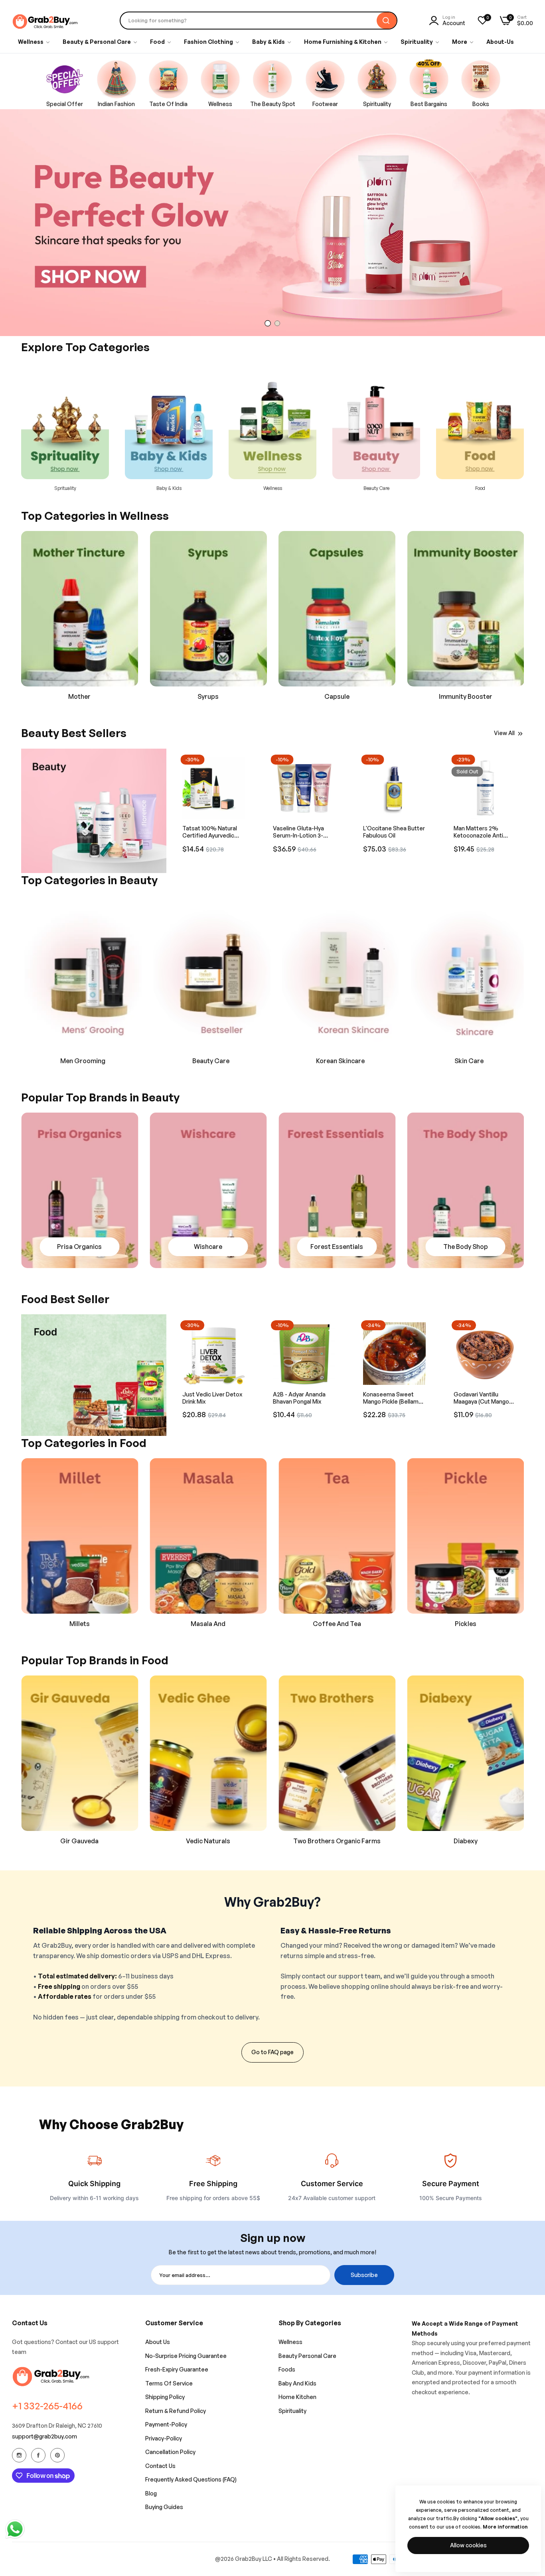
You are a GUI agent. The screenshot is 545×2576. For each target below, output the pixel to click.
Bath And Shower (466, 1061)
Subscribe (364, 2275)
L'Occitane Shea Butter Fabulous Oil (304, 832)
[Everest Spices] (466, 1753)
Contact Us (160, 2466)
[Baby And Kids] (65, 421)
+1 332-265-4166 (47, 2406)
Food (376, 488)
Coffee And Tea (208, 1624)
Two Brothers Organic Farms (208, 1841)
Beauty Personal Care (307, 2356)
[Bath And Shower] (466, 973)
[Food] (376, 421)
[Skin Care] (337, 973)
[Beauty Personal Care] (272, 421)
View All (504, 733)
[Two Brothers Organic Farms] (208, 1753)
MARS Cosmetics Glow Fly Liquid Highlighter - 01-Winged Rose (485, 832)
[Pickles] (337, 1536)
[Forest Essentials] (208, 1190)
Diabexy (337, 1841)
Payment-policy (166, 2424)
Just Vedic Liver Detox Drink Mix (212, 1398)
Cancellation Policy (170, 2452)
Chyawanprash (465, 696)
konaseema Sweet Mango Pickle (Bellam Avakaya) (391, 1398)
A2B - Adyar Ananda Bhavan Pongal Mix (299, 1398)
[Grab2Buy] (46, 21)
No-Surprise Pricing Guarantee (186, 2356)
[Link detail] (94, 811)
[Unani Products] (80, 609)
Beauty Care (79, 1061)
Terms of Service (169, 2383)
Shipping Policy (165, 2397)
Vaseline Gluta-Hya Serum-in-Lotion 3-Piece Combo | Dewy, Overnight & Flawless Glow (211, 832)
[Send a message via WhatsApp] (15, 2529)
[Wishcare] (80, 1190)
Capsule (208, 696)
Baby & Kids (65, 488)
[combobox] (259, 21)
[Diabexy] (337, 1753)
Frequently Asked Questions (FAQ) (191, 2479)
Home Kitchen (297, 2397)
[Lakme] (466, 1190)
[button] (245, 763)
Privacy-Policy (164, 2438)
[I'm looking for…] (387, 21)
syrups (80, 696)
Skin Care (337, 1061)
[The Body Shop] (337, 1190)
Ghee (465, 1624)
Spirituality (292, 2411)
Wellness (169, 488)
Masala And (80, 1624)
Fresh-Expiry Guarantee (177, 2369)
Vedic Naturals (80, 1841)
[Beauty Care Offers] (80, 973)
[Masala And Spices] (80, 1536)
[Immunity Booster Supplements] (337, 609)
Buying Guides (164, 2507)
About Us (158, 2342)
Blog (151, 2493)
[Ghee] (466, 1536)
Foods (287, 2369)
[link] (463, 42)
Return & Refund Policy (176, 2411)
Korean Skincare (208, 1061)
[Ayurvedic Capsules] (208, 609)
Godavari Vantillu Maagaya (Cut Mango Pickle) (481, 1398)
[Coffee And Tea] (208, 1536)
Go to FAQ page (272, 2052)
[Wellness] (169, 421)
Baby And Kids (297, 2383)
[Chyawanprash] (466, 609)
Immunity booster (337, 696)
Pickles (337, 1624)
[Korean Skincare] (208, 973)
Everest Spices (466, 1841)
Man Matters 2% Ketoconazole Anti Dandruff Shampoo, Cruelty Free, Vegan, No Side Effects (390, 832)
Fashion (480, 488)
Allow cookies (468, 2545)
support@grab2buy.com (44, 2436)
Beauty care (273, 488)
